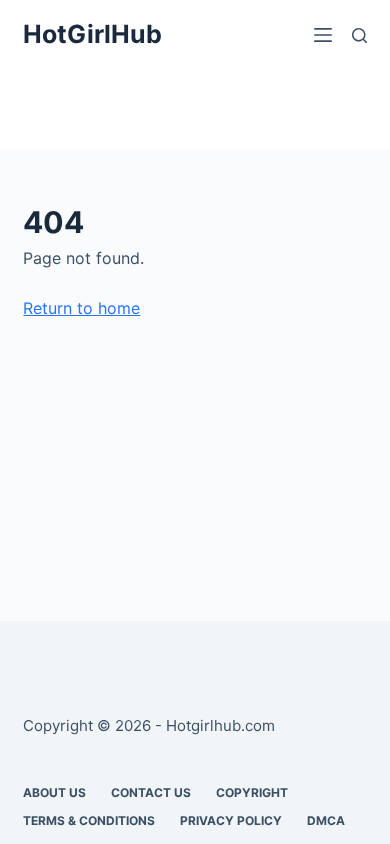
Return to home (81, 308)
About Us (54, 792)
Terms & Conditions (89, 820)
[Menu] (323, 35)
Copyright (252, 792)
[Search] (359, 35)
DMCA (326, 820)
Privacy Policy (231, 820)
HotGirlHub (92, 34)
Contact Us (151, 792)
